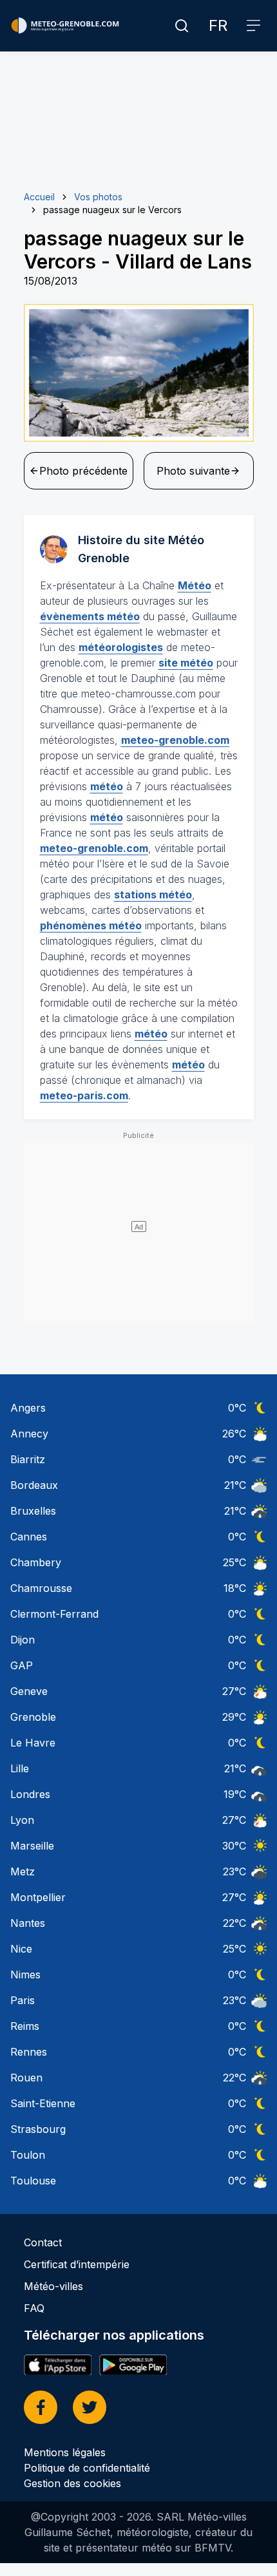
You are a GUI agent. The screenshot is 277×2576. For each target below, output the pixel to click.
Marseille (32, 1846)
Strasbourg (38, 2129)
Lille (20, 1768)
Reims (25, 2026)
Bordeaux (34, 1485)
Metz (23, 1871)
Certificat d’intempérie (77, 2264)
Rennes (29, 2052)
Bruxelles (33, 1511)
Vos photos (98, 197)
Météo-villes (53, 2286)
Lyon (22, 1820)
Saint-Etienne (43, 2103)
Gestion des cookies (72, 2483)
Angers (28, 1408)
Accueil (39, 197)
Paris (23, 2000)
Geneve (29, 1691)
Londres (30, 1794)
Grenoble (33, 1717)
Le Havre (33, 1743)
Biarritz (28, 1459)
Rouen (26, 2078)
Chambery (36, 1562)
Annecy (29, 1434)
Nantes (28, 1923)
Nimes (25, 1975)
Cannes (29, 1537)
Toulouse (33, 2181)
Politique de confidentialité (87, 2468)
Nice (21, 1949)
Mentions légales (65, 2452)
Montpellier (38, 1897)
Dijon (23, 1640)
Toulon (28, 2155)
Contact (43, 2242)
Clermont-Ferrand (54, 1614)
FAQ (34, 2308)
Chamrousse (41, 1588)
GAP (22, 1665)
